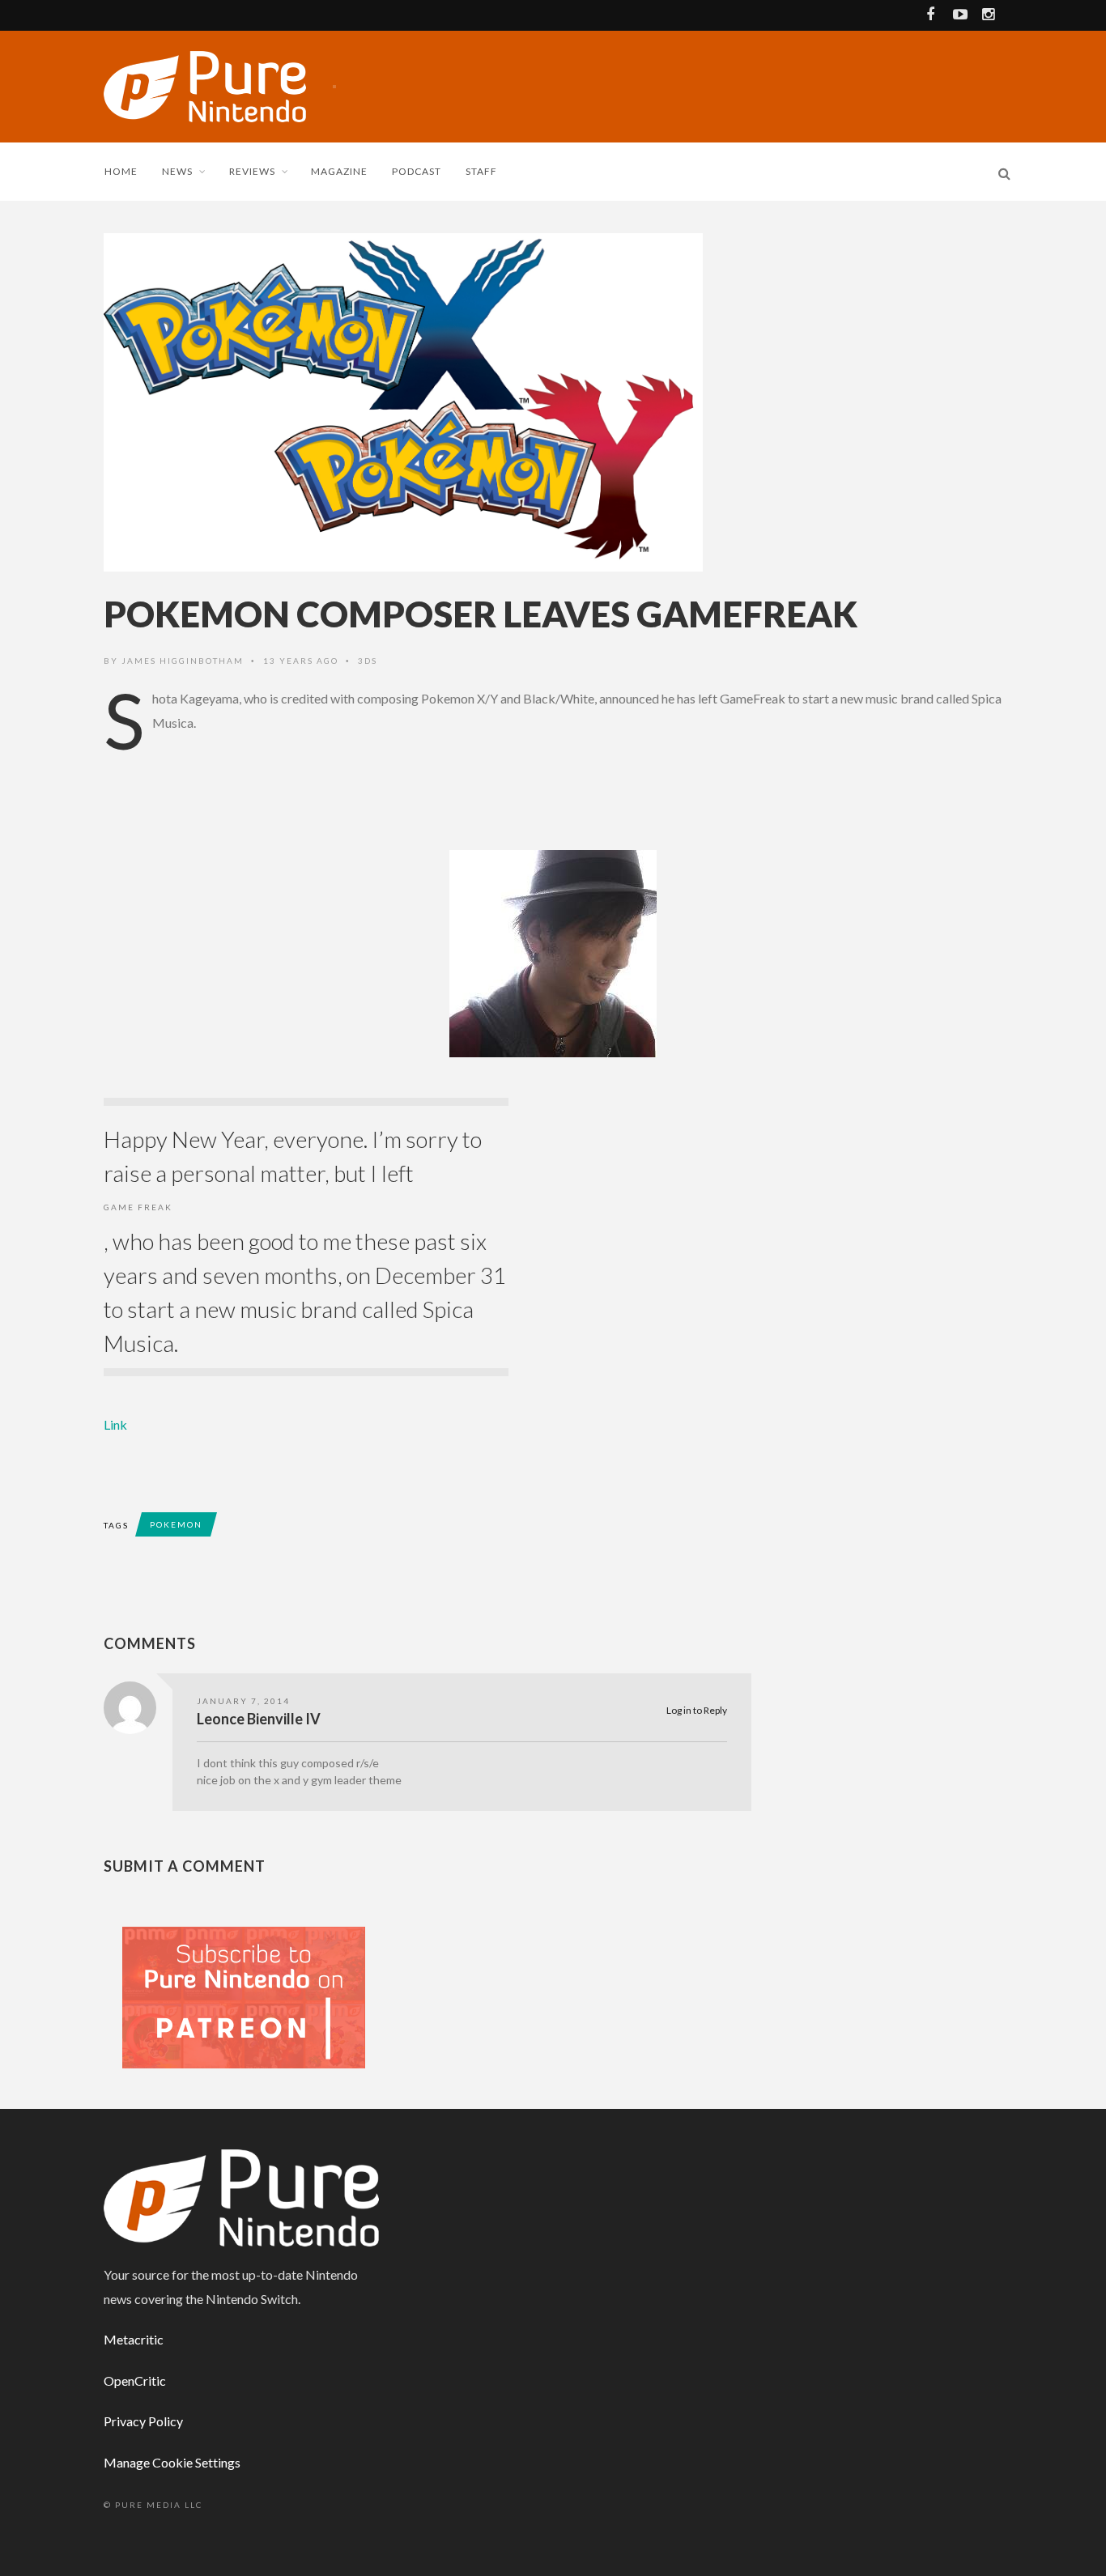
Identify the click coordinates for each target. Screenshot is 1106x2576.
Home (121, 171)
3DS (368, 661)
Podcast (417, 171)
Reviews (252, 171)
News (177, 171)
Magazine (339, 171)
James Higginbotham (183, 661)
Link (115, 1424)
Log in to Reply (697, 1710)
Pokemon (176, 1524)
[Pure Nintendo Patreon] (244, 1996)
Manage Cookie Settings (172, 2462)
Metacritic (134, 2339)
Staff (481, 171)
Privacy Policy (143, 2421)
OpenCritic (135, 2380)
